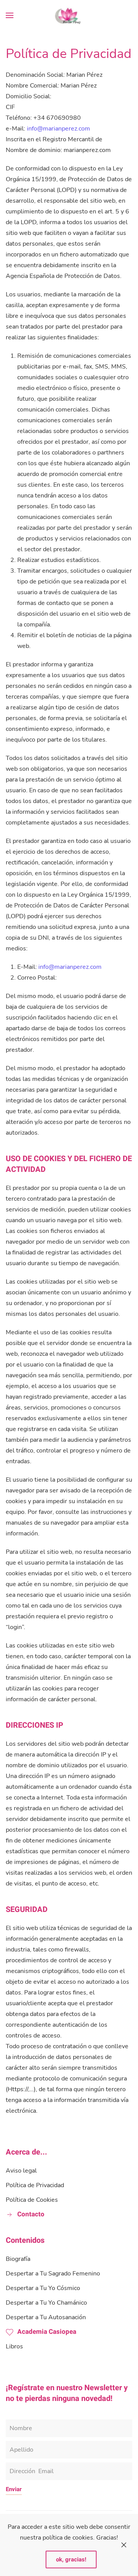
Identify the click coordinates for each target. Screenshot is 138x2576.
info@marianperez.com (58, 129)
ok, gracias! (71, 2559)
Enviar (14, 2489)
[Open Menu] (10, 15)
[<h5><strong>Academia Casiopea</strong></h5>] (10, 2332)
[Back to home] (69, 15)
